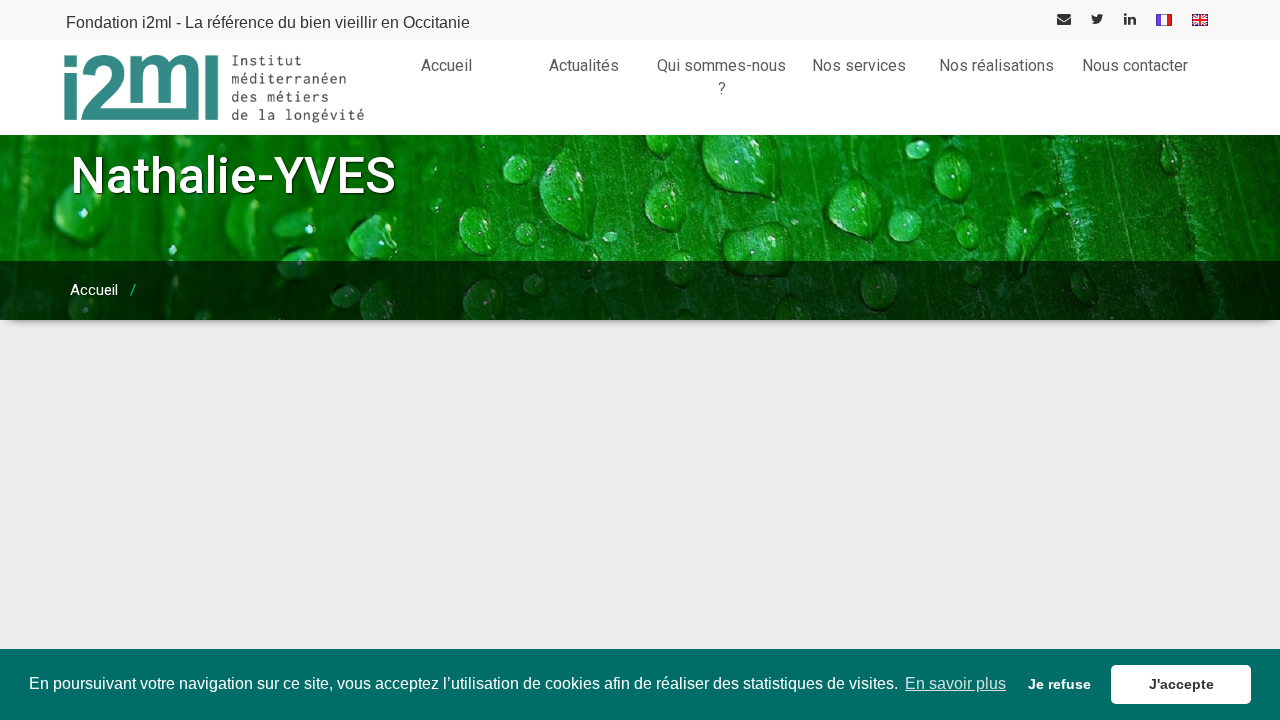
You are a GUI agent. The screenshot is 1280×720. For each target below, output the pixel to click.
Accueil (446, 65)
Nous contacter (1135, 65)
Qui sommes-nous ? (721, 77)
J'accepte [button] (1181, 684)
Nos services (859, 65)
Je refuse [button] (1059, 684)
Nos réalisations (996, 65)
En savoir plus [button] (955, 683)
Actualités (584, 65)
